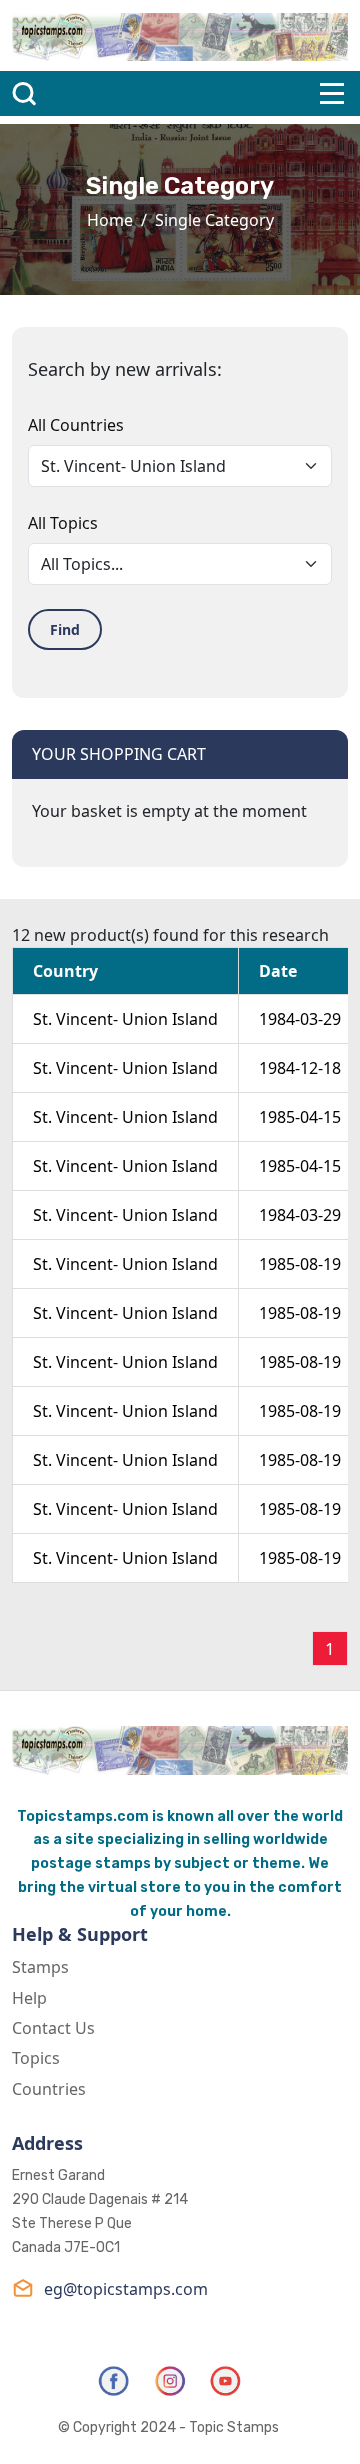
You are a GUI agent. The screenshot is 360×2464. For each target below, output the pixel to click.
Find (65, 629)
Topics (36, 2058)
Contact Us (53, 2028)
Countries (49, 2089)
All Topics (63, 523)
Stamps (40, 1967)
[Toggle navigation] (332, 93)
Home (110, 220)
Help (29, 1998)
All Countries (76, 425)
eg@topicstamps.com (126, 2289)
